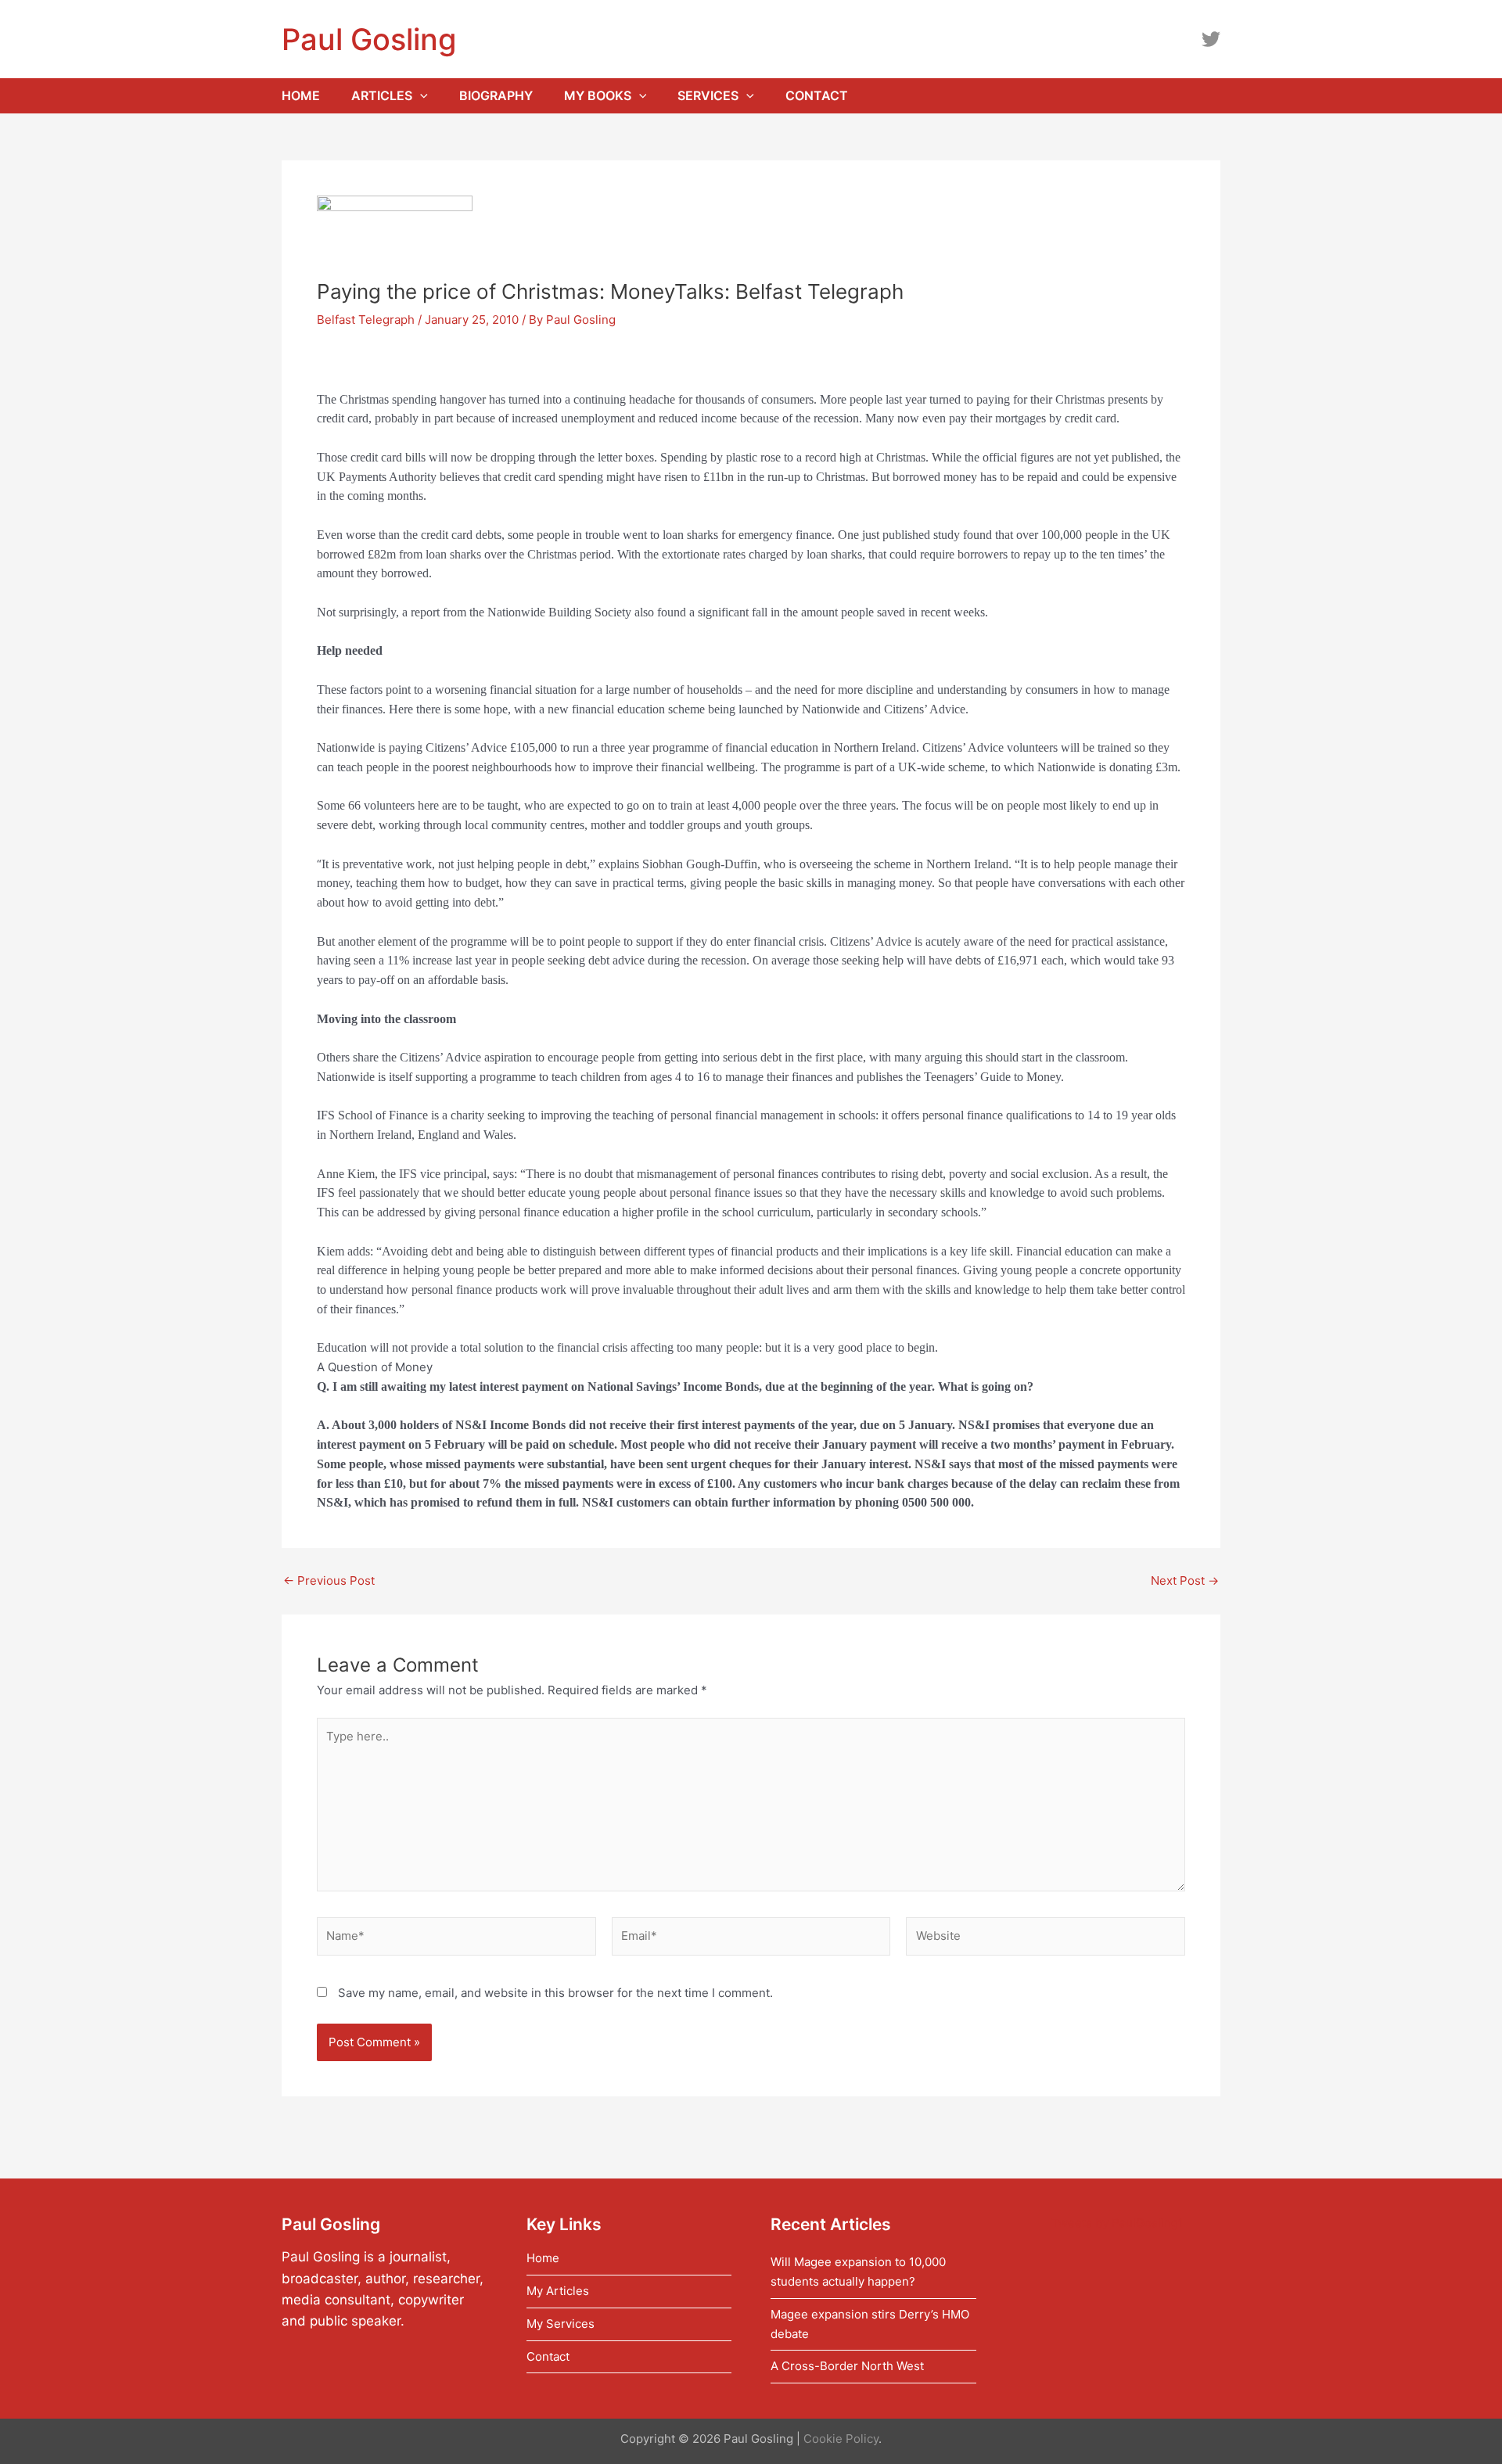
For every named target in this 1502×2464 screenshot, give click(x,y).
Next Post (1185, 1580)
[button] (420, 96)
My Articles (558, 2291)
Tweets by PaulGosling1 (1118, 2223)
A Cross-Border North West (847, 2366)
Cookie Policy (841, 2439)
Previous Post (329, 1580)
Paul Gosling (369, 39)
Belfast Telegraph (366, 320)
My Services (561, 2324)
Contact (548, 2356)
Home (543, 2258)
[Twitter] (1211, 39)
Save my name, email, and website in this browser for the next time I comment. (555, 1993)
